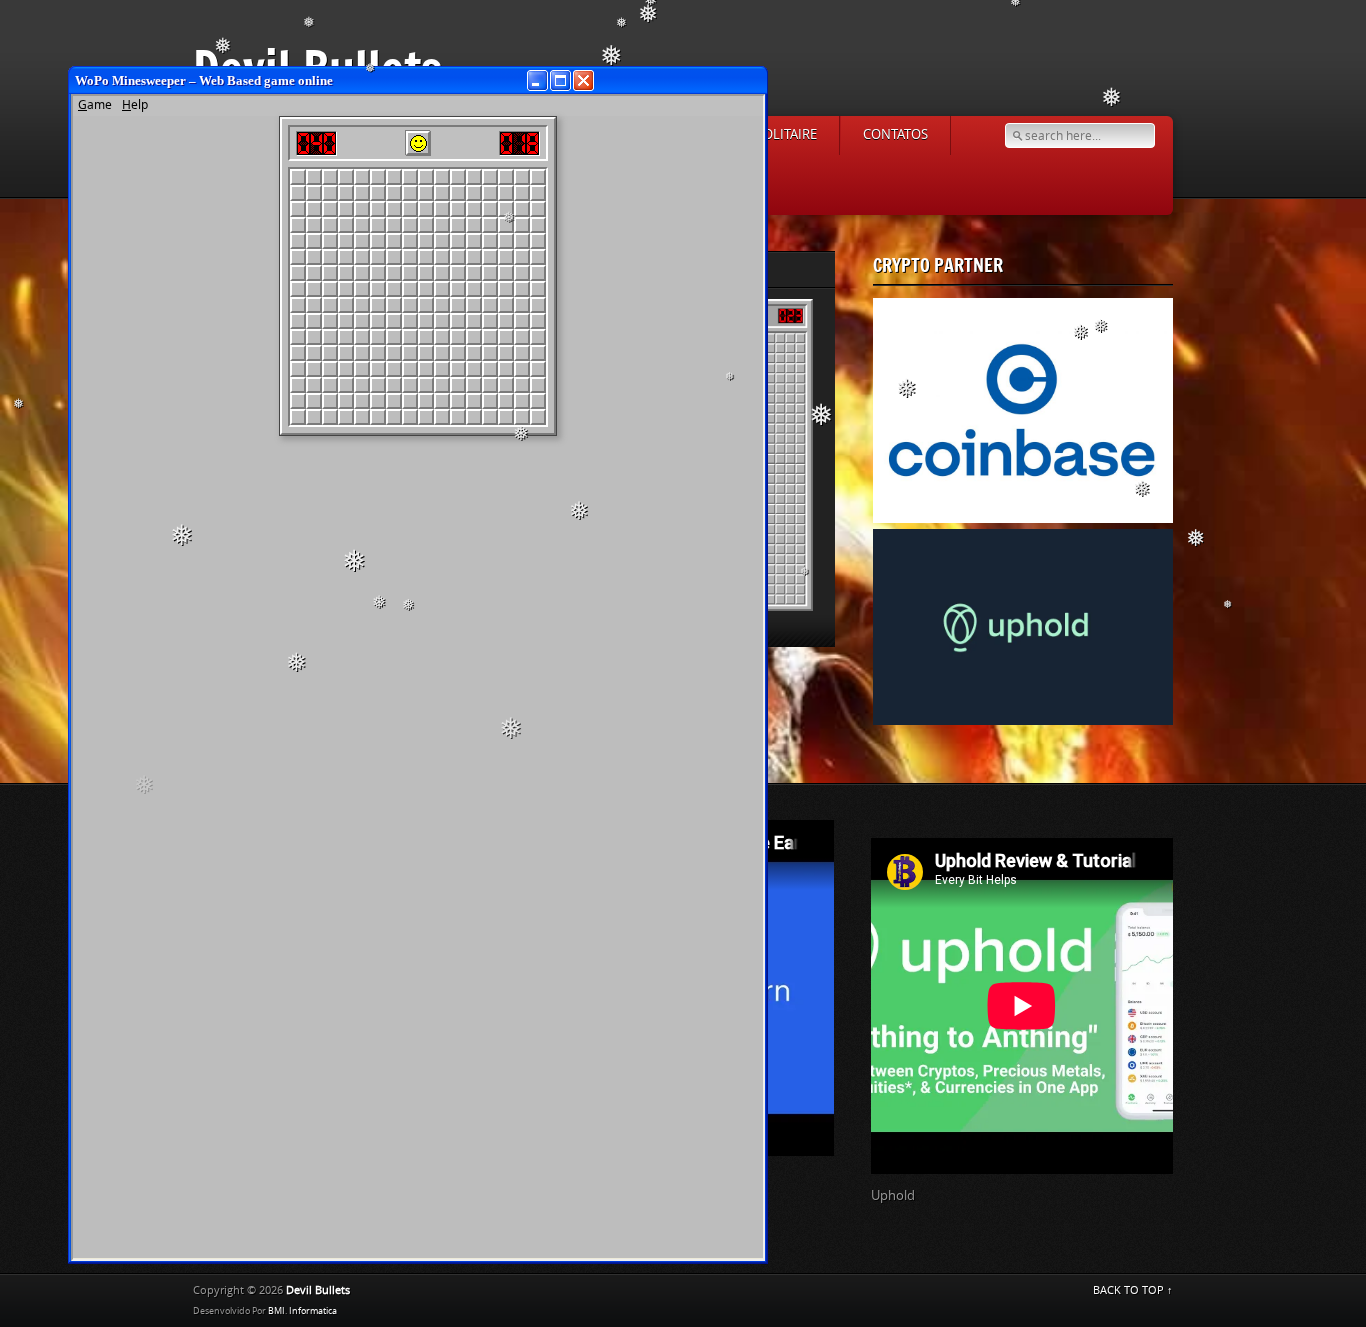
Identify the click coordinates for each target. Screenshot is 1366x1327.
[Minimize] (537, 80)
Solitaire (786, 134)
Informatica (313, 1311)
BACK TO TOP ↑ (1133, 1290)
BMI (276, 1311)
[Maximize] (560, 80)
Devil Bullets (318, 1290)
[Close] (583, 80)
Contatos (895, 134)
